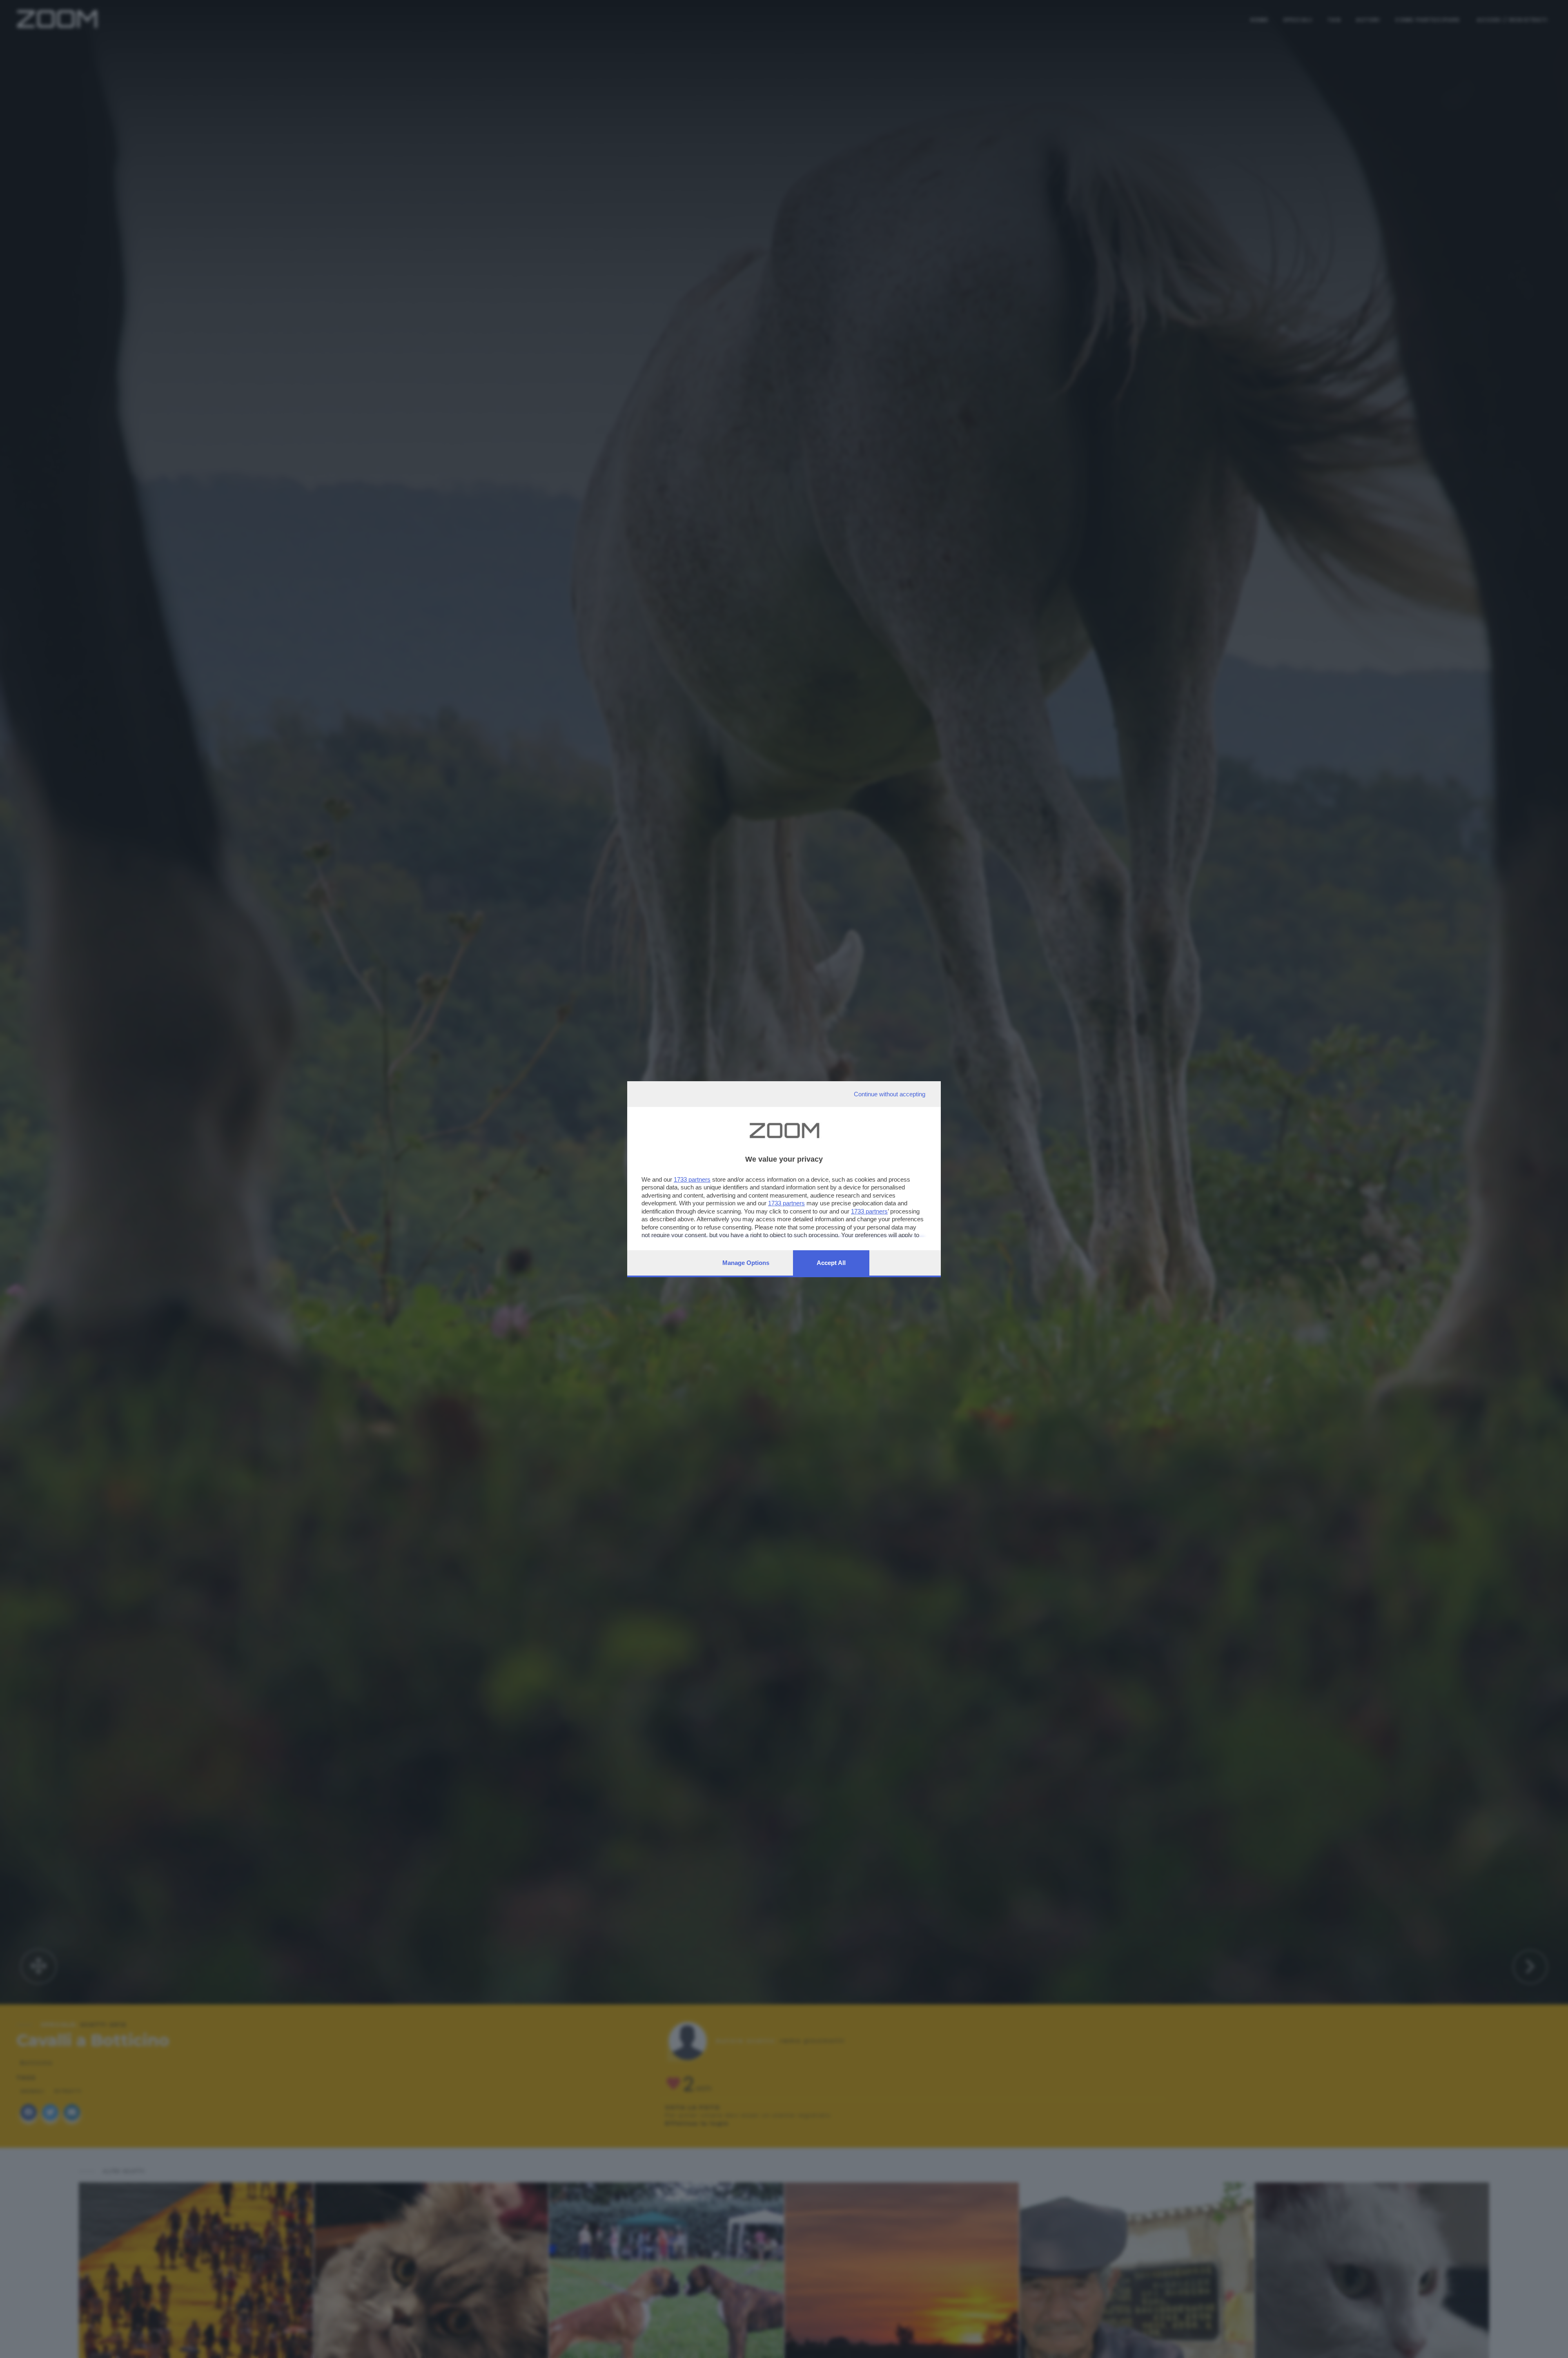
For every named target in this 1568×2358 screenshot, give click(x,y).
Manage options (746, 1263)
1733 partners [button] (692, 1179)
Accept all (831, 1263)
